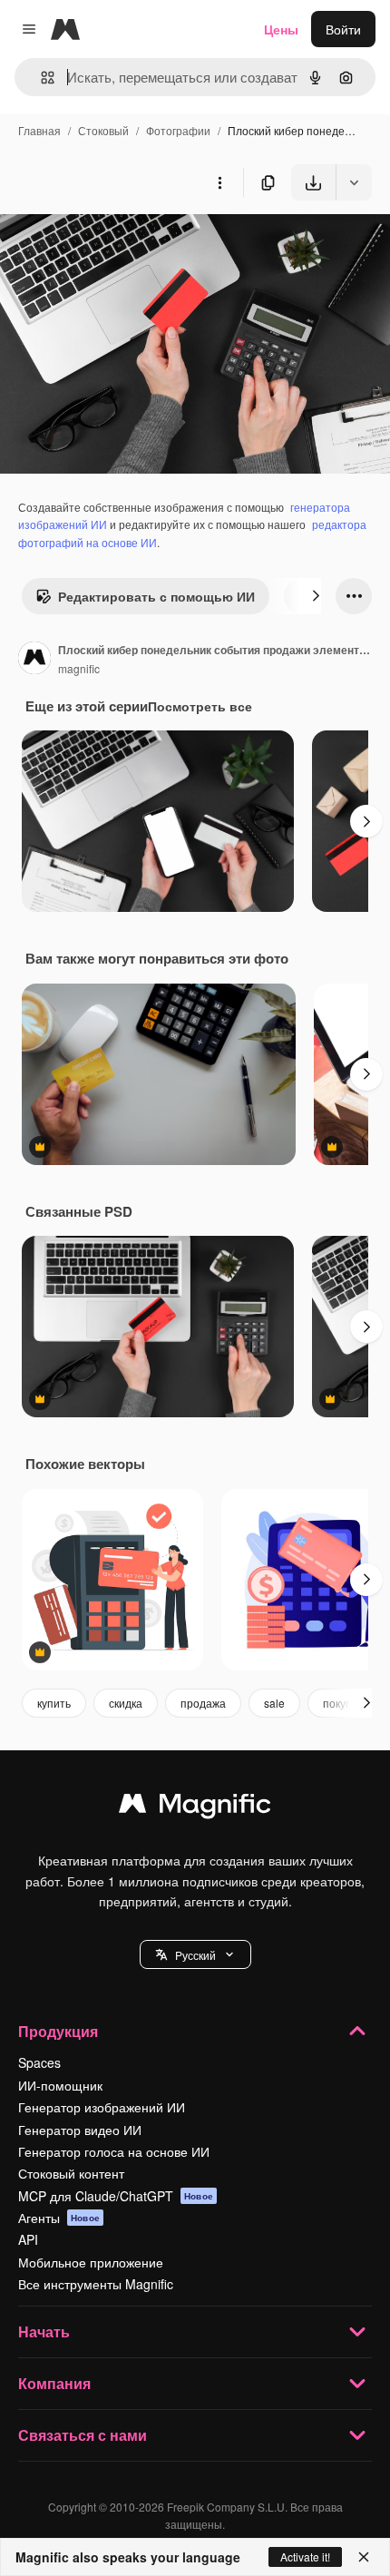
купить (54, 1703)
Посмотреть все (200, 706)
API (28, 2239)
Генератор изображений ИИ (102, 2107)
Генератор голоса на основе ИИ (114, 2151)
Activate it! (305, 2556)
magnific (79, 668)
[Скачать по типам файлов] (354, 182)
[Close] (364, 2557)
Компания (54, 2383)
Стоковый (103, 130)
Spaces (39, 2062)
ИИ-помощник (60, 2085)
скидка (126, 1703)
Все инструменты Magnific (96, 2284)
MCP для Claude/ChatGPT (116, 2196)
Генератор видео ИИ (80, 2130)
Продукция (58, 2031)
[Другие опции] (219, 182)
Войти (343, 29)
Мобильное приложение (91, 2262)
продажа (203, 1703)
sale (274, 1703)
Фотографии (178, 130)
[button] (195, 1954)
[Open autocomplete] (40, 78)
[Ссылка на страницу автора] (34, 660)
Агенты (59, 2218)
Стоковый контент (71, 2173)
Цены (281, 29)
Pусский (195, 1955)
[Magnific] (195, 1807)
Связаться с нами (83, 2435)
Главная (39, 130)
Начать (44, 2331)
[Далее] (316, 596)
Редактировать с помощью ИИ (156, 596)
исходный (122, 243)
